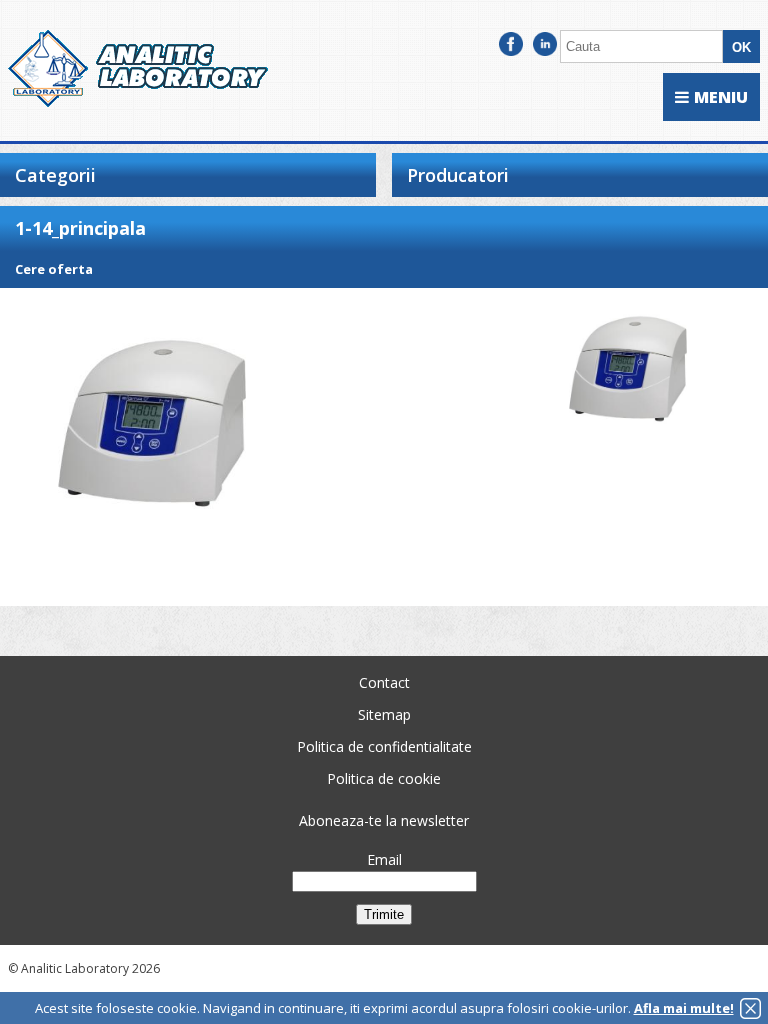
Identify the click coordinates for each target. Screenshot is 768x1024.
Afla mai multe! (684, 1008)
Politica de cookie (384, 778)
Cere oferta (54, 269)
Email (384, 859)
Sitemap (384, 714)
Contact (384, 682)
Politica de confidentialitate (384, 746)
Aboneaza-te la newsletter (384, 820)
